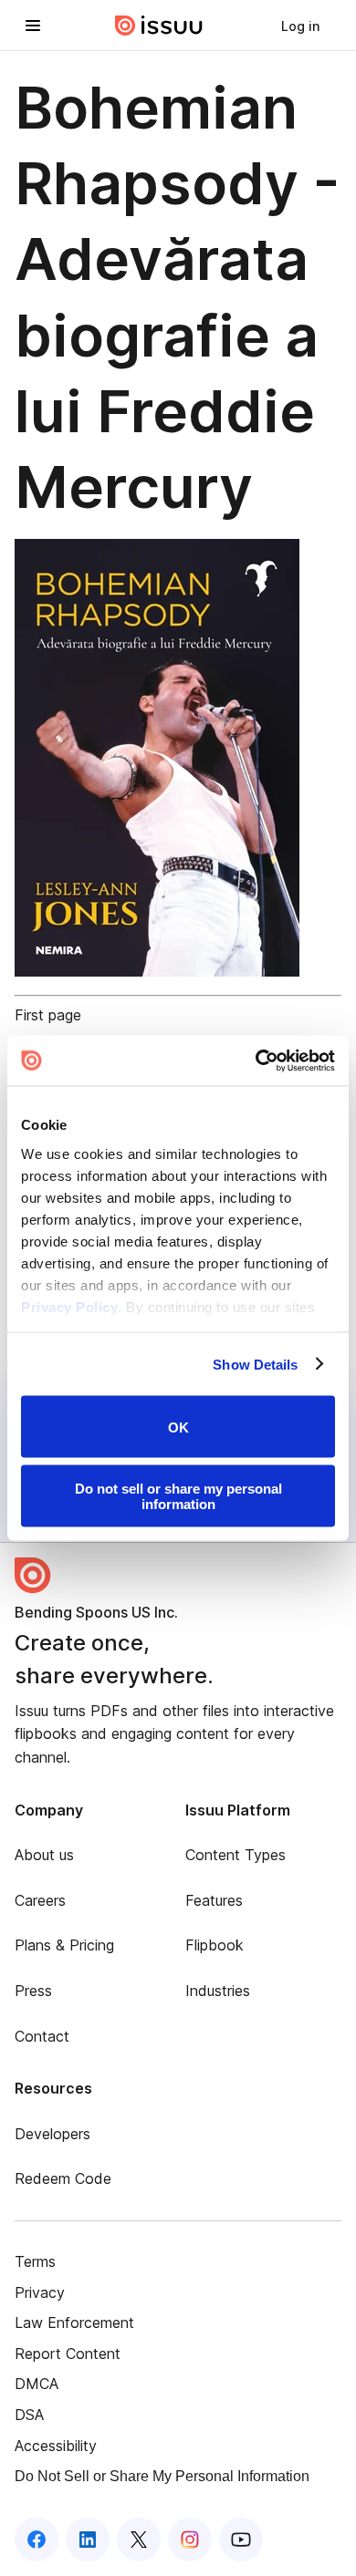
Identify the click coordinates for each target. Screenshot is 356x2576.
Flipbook (215, 1945)
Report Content (68, 2354)
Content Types (236, 1855)
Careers (40, 1900)
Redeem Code (63, 2178)
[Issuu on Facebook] (37, 2540)
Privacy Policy (69, 1306)
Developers (52, 2134)
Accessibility (56, 2446)
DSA (29, 2415)
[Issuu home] (159, 26)
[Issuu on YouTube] (241, 2540)
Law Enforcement (74, 2323)
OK (178, 1427)
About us (44, 1855)
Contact (42, 2036)
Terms (35, 2261)
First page (48, 1015)
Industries (218, 1991)
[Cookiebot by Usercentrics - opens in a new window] (256, 1060)
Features (214, 1900)
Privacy (40, 2292)
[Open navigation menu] (33, 26)
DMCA (37, 2384)
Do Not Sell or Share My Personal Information (162, 2476)
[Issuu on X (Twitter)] (139, 2540)
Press (33, 1991)
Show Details (255, 1364)
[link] (300, 26)
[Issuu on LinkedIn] (88, 2540)
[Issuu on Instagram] (190, 2540)
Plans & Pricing (64, 1945)
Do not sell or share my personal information (178, 1495)
